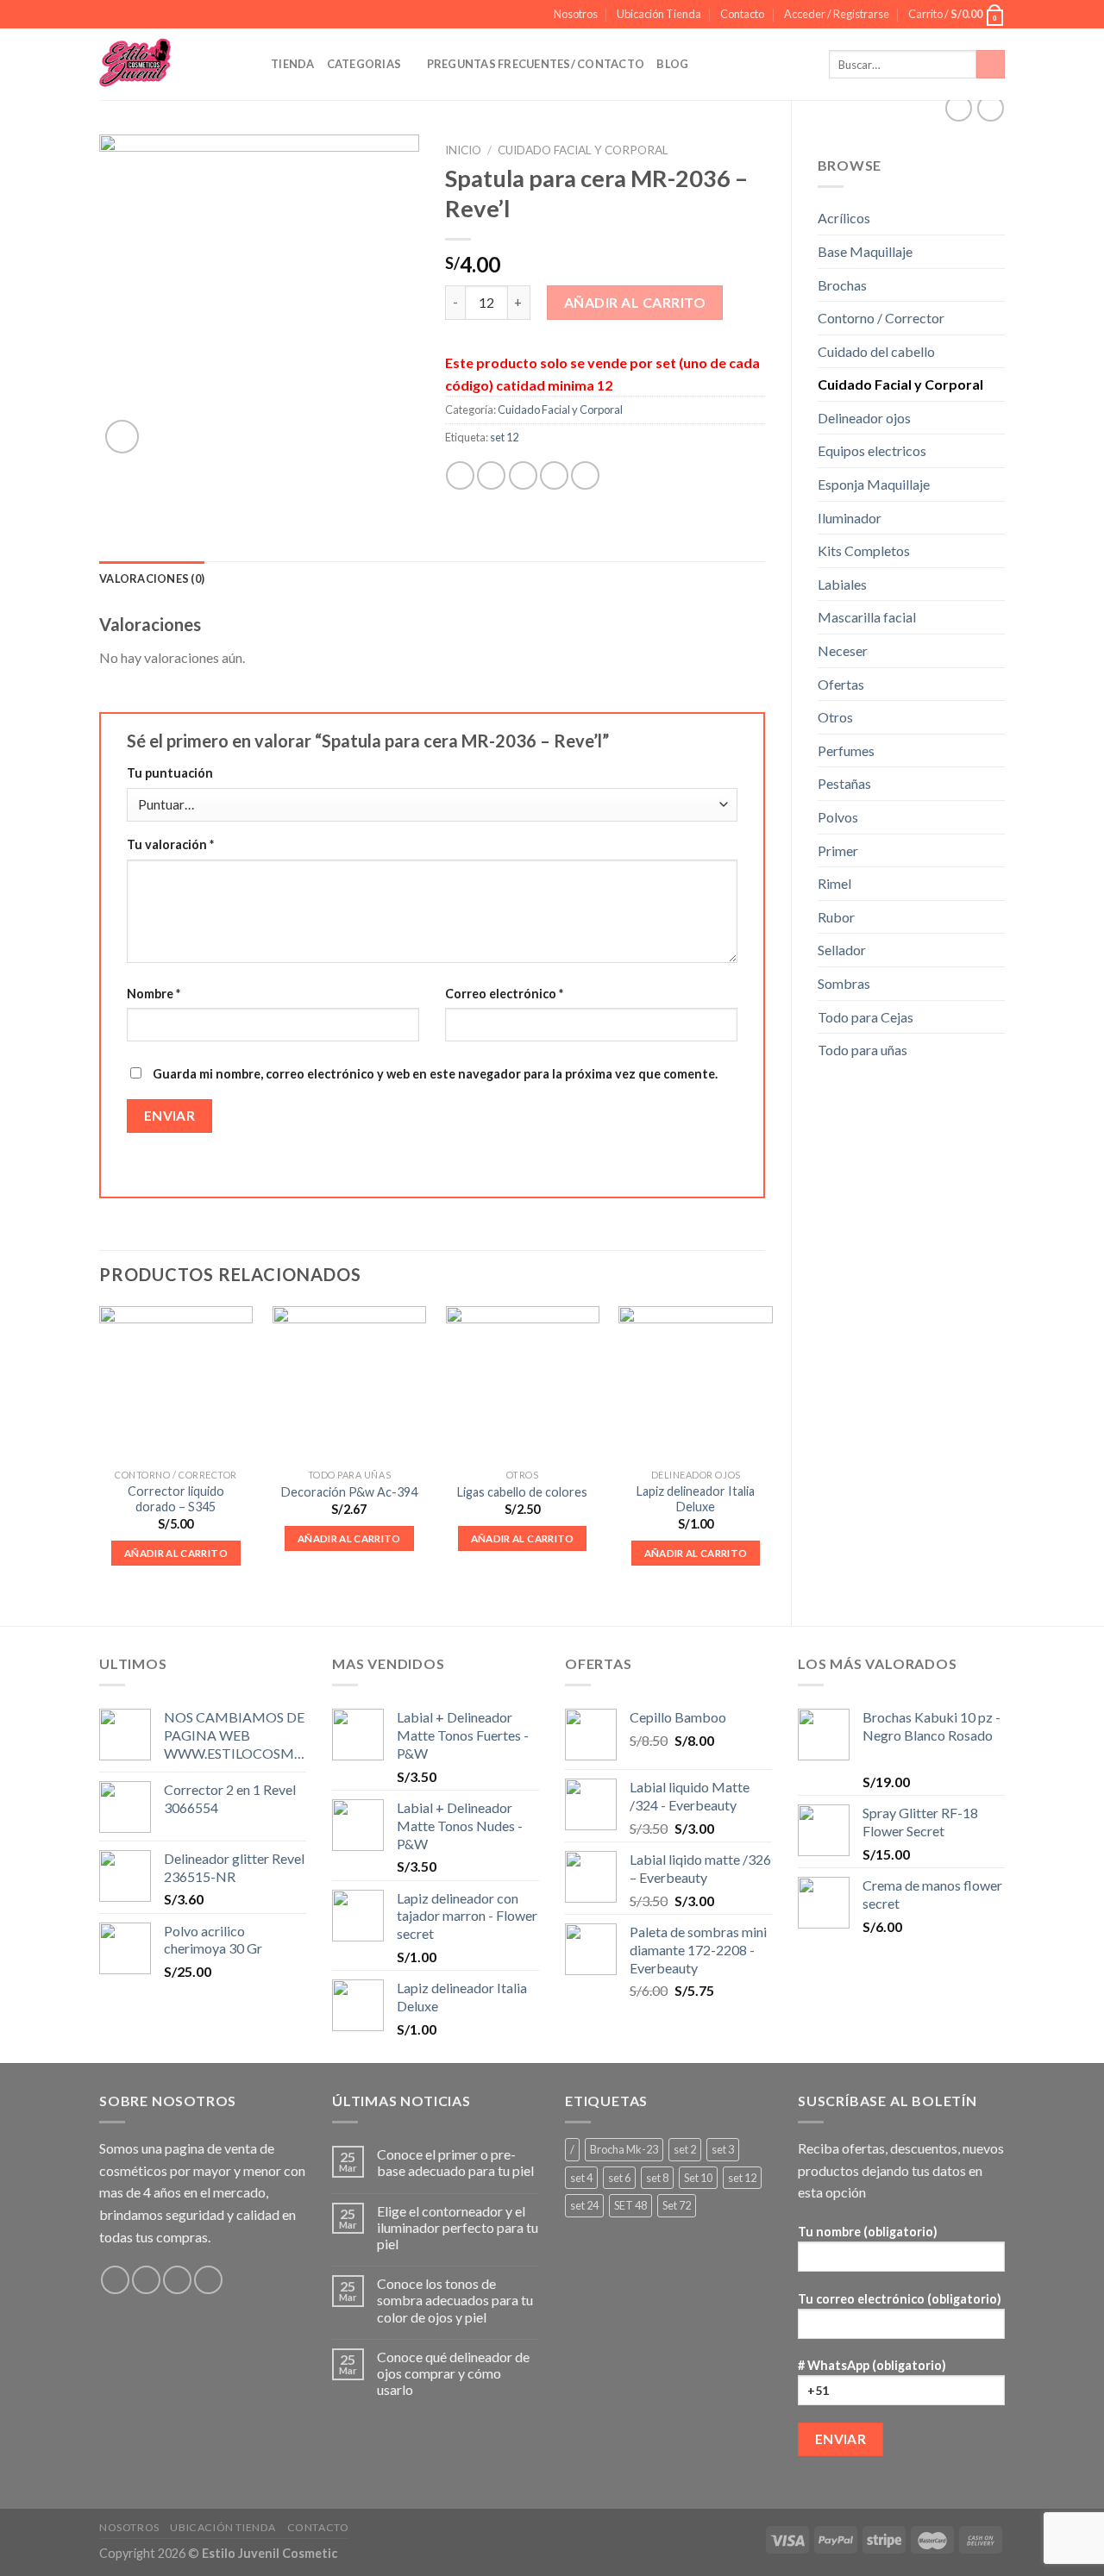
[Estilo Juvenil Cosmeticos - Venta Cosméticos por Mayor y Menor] (172, 64)
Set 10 (698, 2178)
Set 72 (677, 2205)
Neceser (843, 650)
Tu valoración (170, 844)
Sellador (842, 950)
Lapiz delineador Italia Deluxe (696, 1499)
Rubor (836, 917)
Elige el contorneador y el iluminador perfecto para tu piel (458, 2227)
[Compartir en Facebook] (460, 475)
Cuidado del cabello (876, 351)
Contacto (742, 14)
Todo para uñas (862, 1050)
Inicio (463, 150)
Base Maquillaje (865, 251)
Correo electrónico (504, 994)
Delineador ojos (864, 418)
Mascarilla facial (867, 617)
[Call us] (208, 2280)
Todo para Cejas (866, 1017)
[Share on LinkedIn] (585, 475)
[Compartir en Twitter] (491, 475)
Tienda (293, 64)
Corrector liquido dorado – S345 (176, 1499)
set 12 (504, 437)
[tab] (152, 578)
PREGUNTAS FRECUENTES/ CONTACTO (536, 64)
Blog (672, 64)
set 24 (584, 2205)
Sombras (844, 983)
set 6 (619, 2178)
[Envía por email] (523, 475)
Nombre (154, 994)
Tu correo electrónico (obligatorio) (900, 2299)
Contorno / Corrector (881, 318)
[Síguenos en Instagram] (146, 2280)
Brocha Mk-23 (624, 2149)
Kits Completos (864, 550)
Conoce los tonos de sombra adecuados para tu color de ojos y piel (455, 2300)
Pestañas (844, 783)
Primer (838, 850)
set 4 (581, 2178)
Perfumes (846, 750)
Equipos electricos (872, 450)
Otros (835, 717)
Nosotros (576, 14)
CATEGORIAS (364, 64)
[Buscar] (991, 65)
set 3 (723, 2149)
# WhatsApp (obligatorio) (872, 2365)
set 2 (685, 2149)
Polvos (838, 817)
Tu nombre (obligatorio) (868, 2232)
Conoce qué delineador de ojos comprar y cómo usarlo (453, 2373)
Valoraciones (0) (152, 578)
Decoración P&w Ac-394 (349, 1492)
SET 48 (630, 2205)
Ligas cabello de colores (522, 1492)
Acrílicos (844, 218)
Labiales (842, 584)
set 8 (657, 2178)
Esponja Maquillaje (874, 484)
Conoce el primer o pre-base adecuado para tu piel (455, 2162)
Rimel (834, 883)
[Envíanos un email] (177, 2280)
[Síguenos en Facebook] (115, 2280)
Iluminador (850, 518)
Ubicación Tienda (659, 14)
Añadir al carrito (635, 302)
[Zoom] (122, 437)
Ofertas (841, 684)
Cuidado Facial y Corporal (900, 384)
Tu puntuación (170, 773)
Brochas (842, 285)
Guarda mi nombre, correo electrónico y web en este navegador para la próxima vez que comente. (435, 1074)
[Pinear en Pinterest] (554, 475)
